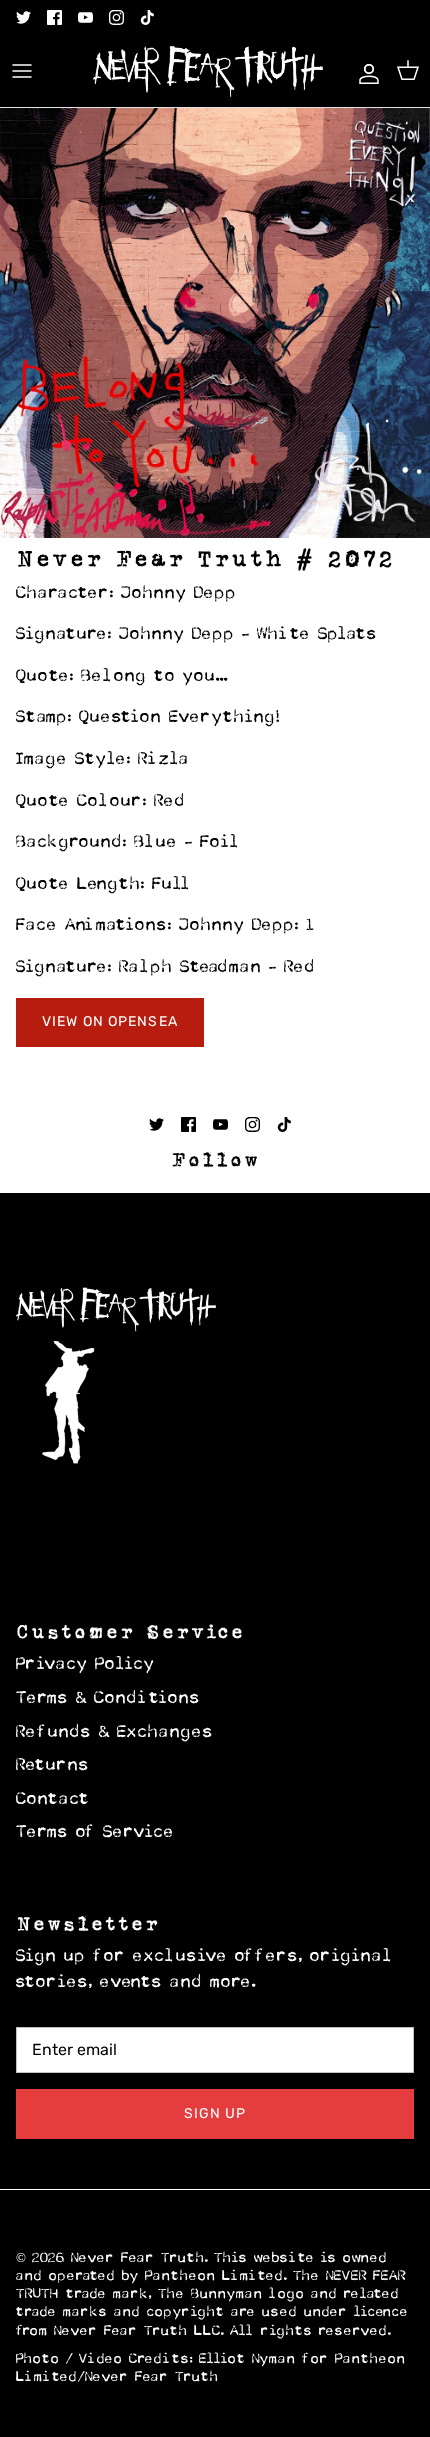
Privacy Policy (85, 1665)
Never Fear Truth (138, 2258)
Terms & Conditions (108, 1699)
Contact (53, 1800)
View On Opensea (110, 1021)
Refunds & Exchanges (115, 1733)
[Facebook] (54, 17)
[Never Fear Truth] (208, 71)
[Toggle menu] (22, 71)
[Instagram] (116, 17)
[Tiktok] (147, 17)
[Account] (364, 71)
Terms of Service (95, 1833)
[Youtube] (85, 17)
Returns (53, 1766)
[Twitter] (23, 17)
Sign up (215, 2113)
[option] (215, 323)
